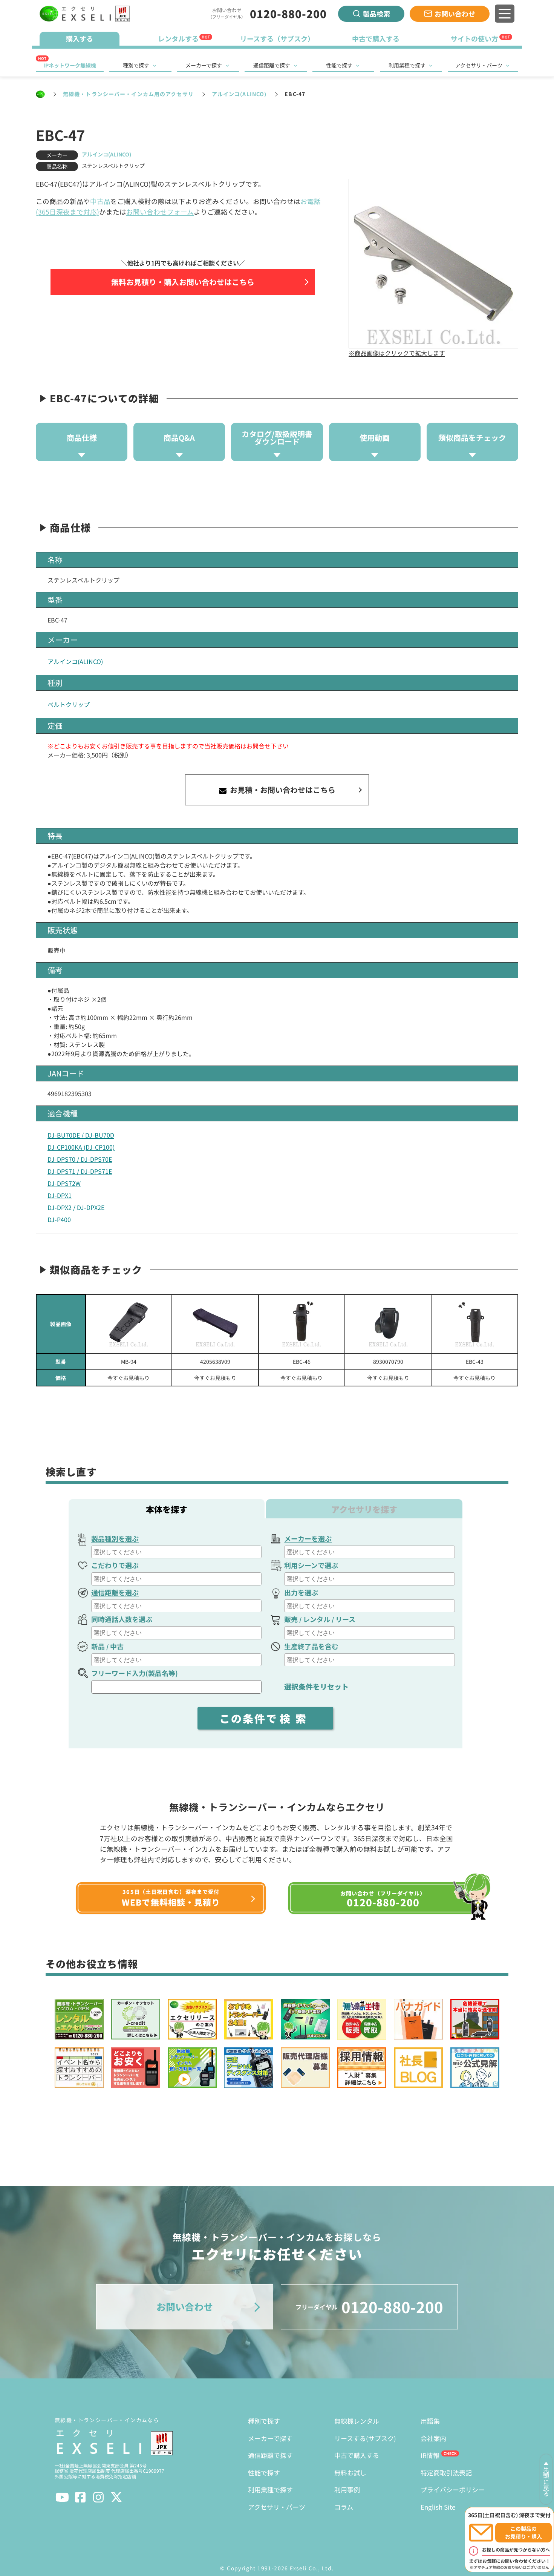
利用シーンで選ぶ (311, 1565)
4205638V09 (215, 1362)
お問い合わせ (455, 14)
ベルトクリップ (69, 704)
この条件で (265, 1718)
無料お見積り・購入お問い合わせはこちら (183, 282)
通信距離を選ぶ (115, 1592)
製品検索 (376, 14)
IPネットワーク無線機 (70, 65)
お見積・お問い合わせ (282, 790)
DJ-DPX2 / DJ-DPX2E (76, 1207)
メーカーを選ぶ (308, 1538)
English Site (438, 2507)
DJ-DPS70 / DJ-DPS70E (80, 1159)
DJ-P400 (59, 1219)
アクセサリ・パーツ (479, 65)
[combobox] (176, 1552)
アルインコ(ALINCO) (239, 94)
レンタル (317, 1619)
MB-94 (129, 1362)
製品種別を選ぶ (115, 1538)
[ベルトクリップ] (129, 1324)
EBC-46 (302, 1362)
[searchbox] (177, 1552)
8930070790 (388, 1362)
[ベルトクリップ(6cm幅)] (215, 1324)
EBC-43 (475, 1362)
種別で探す (136, 65)
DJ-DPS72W (64, 1183)
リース (345, 1619)
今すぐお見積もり (129, 1378)
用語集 (430, 2421)
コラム (344, 2507)
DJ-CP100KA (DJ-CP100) (81, 1147)
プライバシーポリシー (453, 2489)
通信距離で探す (272, 65)
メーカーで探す (204, 65)
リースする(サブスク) (365, 2438)
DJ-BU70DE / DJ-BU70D (81, 1135)
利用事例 (347, 2489)
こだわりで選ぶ (115, 1565)
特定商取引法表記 (446, 2472)
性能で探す (339, 65)
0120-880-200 (288, 14)
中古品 (100, 201)
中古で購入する (357, 2455)
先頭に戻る (546, 2482)
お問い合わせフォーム (160, 212)
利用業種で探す (407, 65)
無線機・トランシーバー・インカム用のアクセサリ (128, 94)
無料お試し (350, 2472)
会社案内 (433, 2438)
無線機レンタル (357, 2421)
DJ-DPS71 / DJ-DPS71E (80, 1171)
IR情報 (430, 2455)
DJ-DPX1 (60, 1195)
